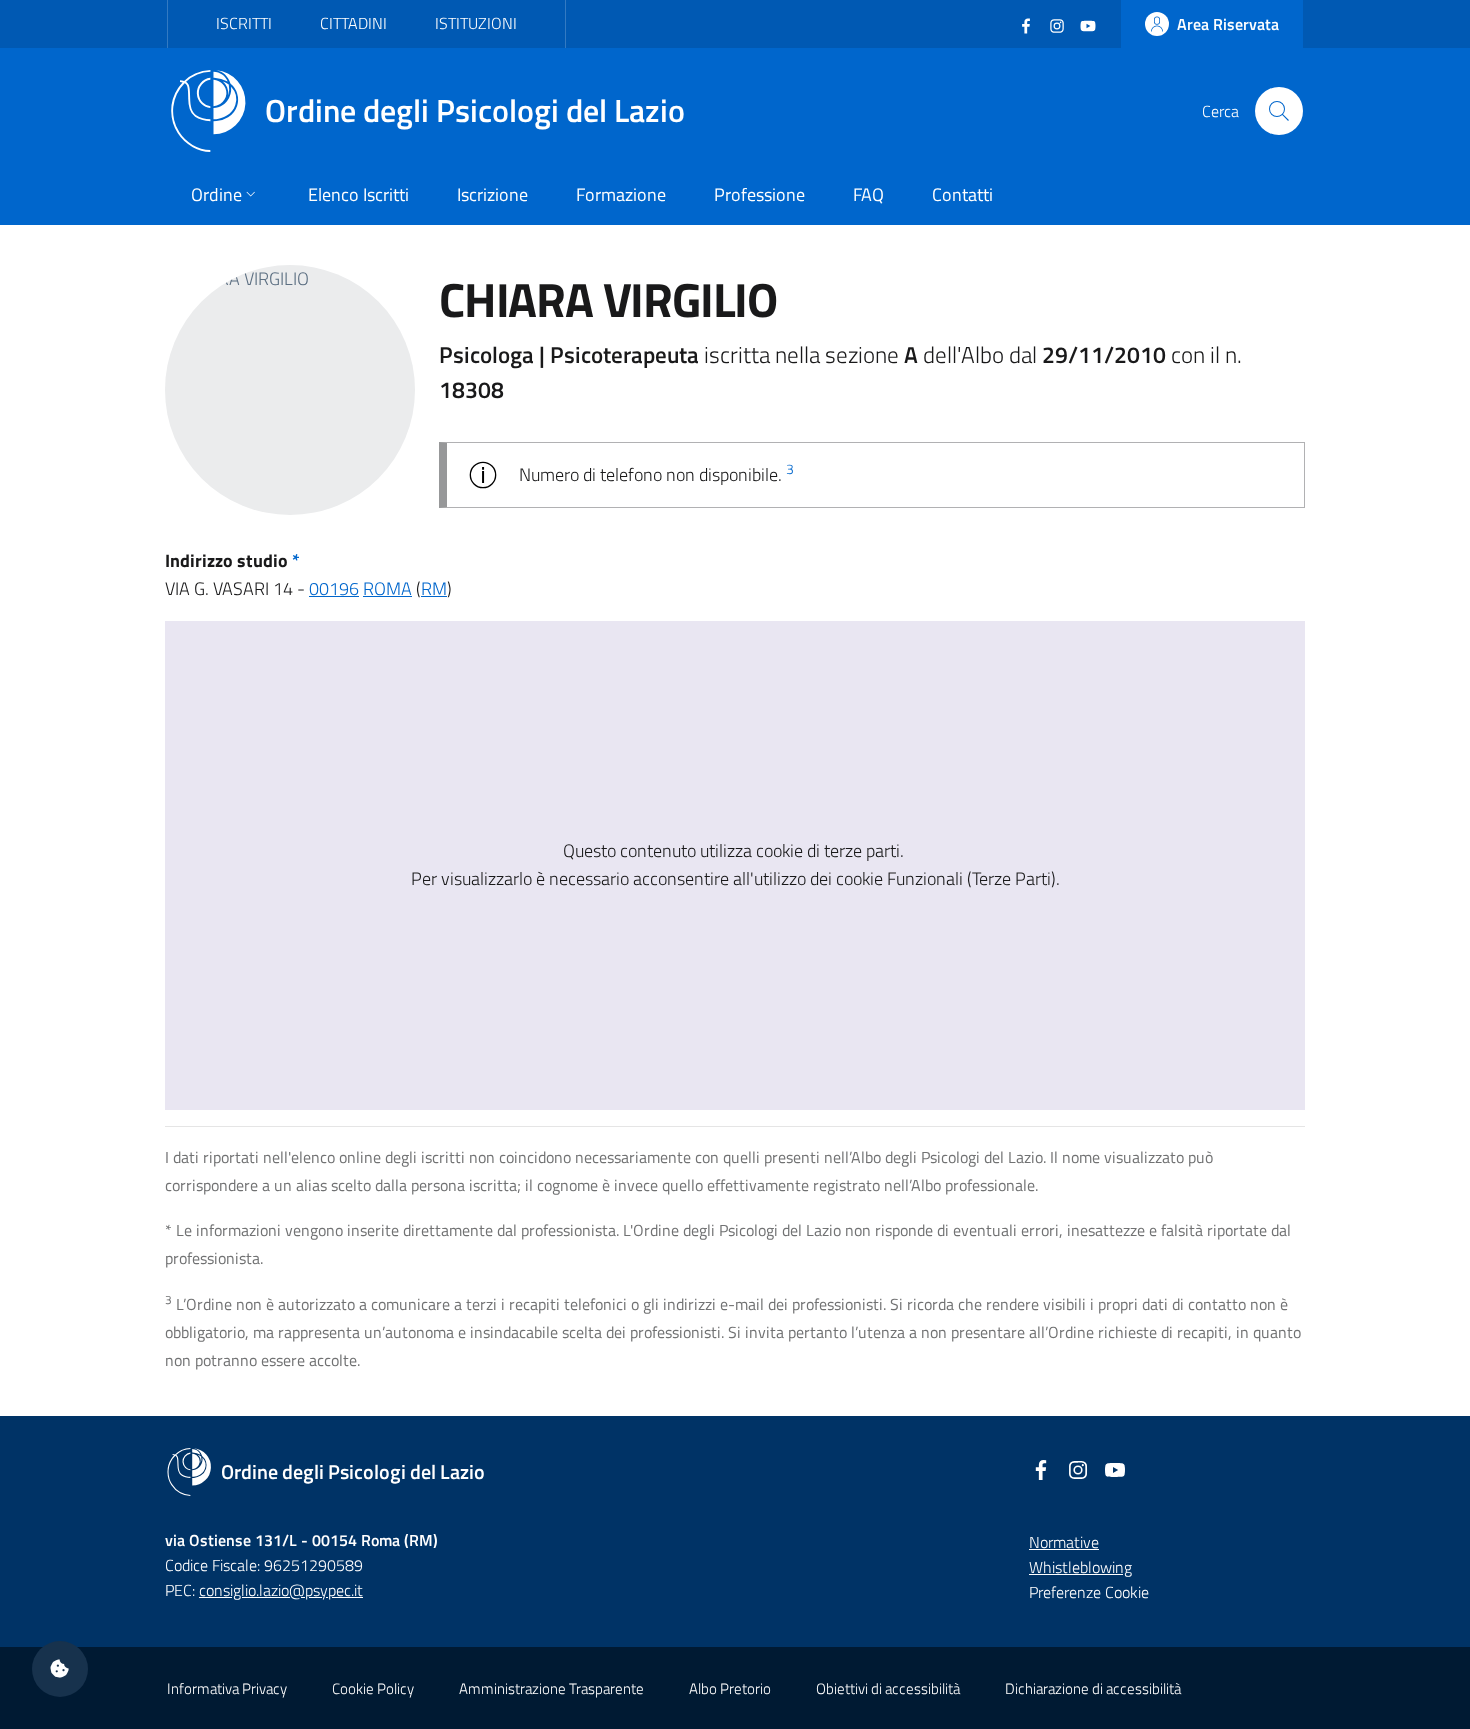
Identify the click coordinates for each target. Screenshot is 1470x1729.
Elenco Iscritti (358, 194)
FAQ (868, 194)
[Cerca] (1279, 111)
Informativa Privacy (227, 1688)
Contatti (962, 194)
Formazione (621, 194)
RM (434, 588)
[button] (60, 1669)
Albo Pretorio (730, 1688)
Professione (759, 194)
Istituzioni (476, 23)
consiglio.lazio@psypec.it (281, 1590)
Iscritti (244, 23)
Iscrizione (492, 194)
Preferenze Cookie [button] (1089, 1592)
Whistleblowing (1080, 1567)
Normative (1064, 1542)
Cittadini (353, 23)
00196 (334, 588)
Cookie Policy (373, 1688)
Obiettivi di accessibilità (888, 1688)
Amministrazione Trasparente (551, 1688)
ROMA (387, 588)
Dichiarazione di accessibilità (1093, 1688)
